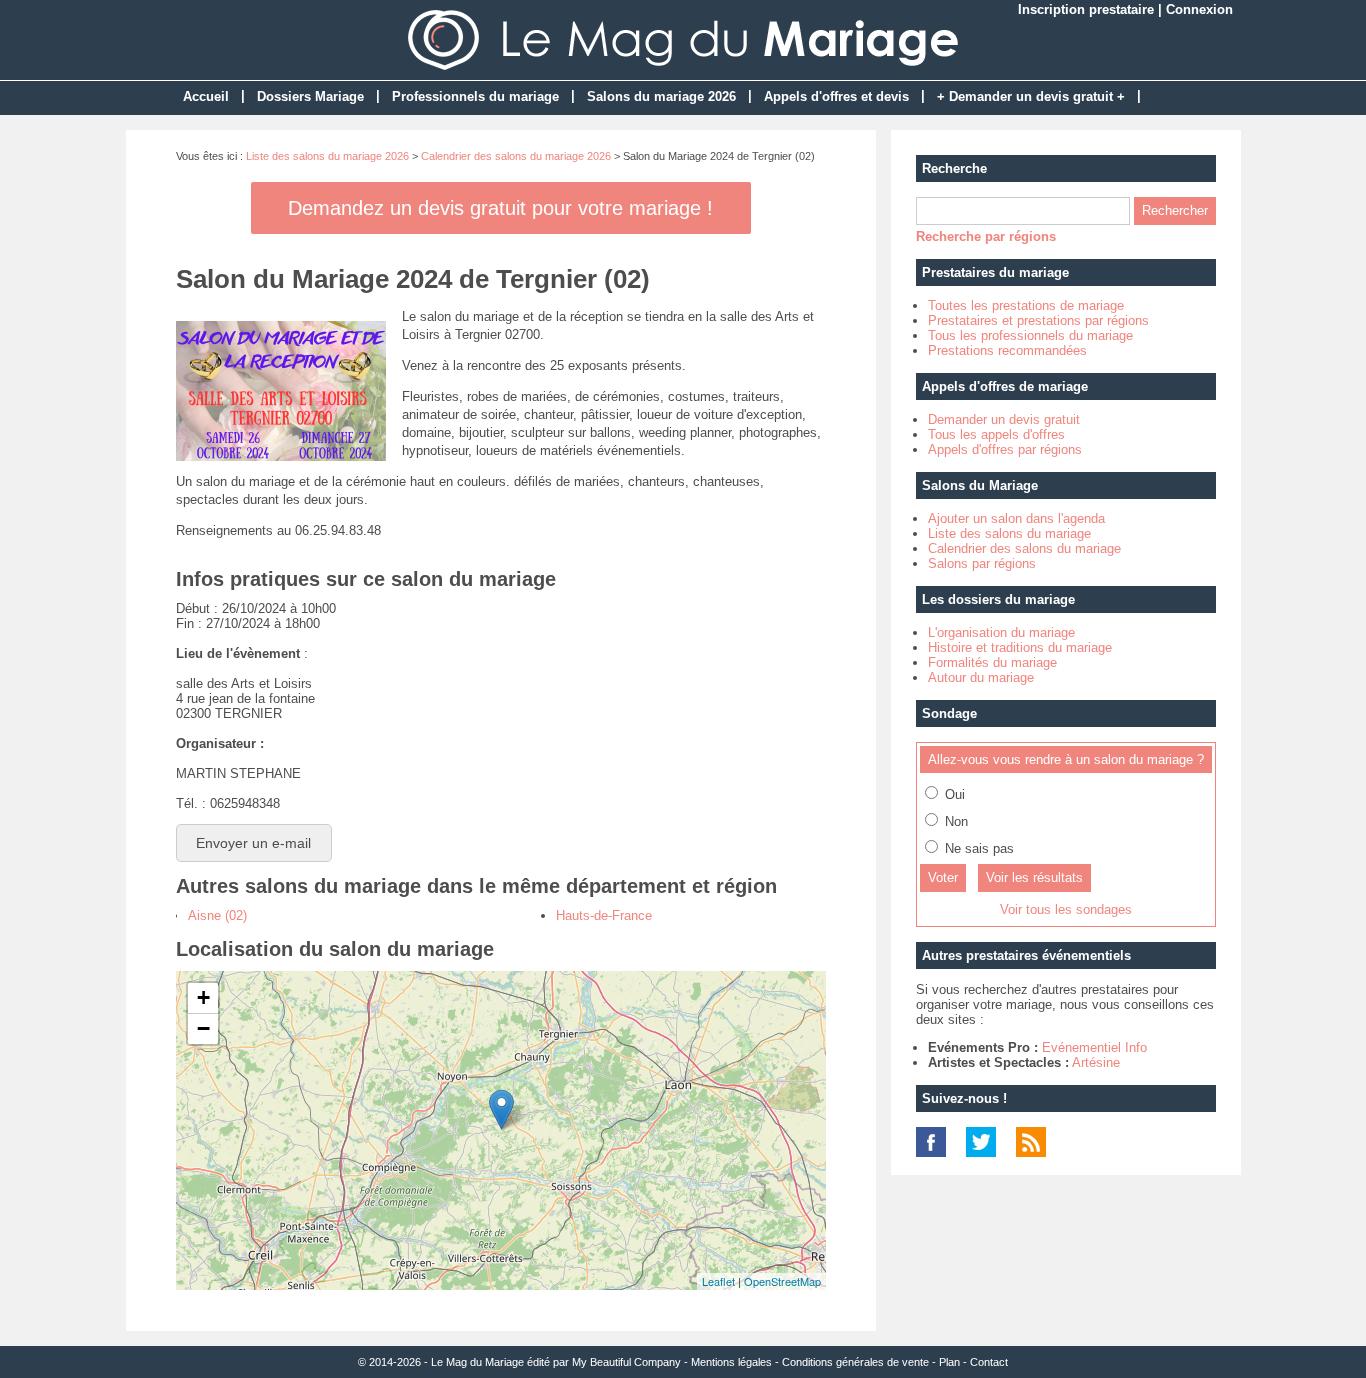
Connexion (1199, 9)
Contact (989, 1362)
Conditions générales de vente (855, 1362)
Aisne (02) (217, 915)
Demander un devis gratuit (1004, 419)
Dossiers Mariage (310, 96)
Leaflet (718, 1281)
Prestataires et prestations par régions (1038, 320)
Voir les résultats (1034, 877)
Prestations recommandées (1007, 350)
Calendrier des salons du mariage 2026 (516, 156)
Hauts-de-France (604, 915)
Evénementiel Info (1094, 1047)
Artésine (1096, 1062)
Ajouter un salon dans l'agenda (1016, 518)
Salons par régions (982, 563)
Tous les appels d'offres (996, 434)
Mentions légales (731, 1362)
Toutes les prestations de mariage (1026, 305)
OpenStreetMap (782, 1281)
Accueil (206, 96)
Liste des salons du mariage (1009, 533)
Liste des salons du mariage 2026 (327, 156)
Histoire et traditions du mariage (1020, 647)
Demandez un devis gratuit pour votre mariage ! (500, 208)
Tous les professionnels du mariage (1030, 335)
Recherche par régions (986, 236)
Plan (949, 1362)
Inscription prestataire (1086, 9)
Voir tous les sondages (1066, 909)
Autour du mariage (981, 677)
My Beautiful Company (626, 1362)
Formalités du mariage (992, 662)
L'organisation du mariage (1001, 632)
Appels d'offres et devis (836, 96)
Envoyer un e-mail (253, 843)
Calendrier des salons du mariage (1024, 548)
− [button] (203, 1028)
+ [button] (203, 997)
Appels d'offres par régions (1005, 449)
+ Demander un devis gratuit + (1031, 96)
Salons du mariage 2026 (661, 96)
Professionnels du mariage (475, 96)
